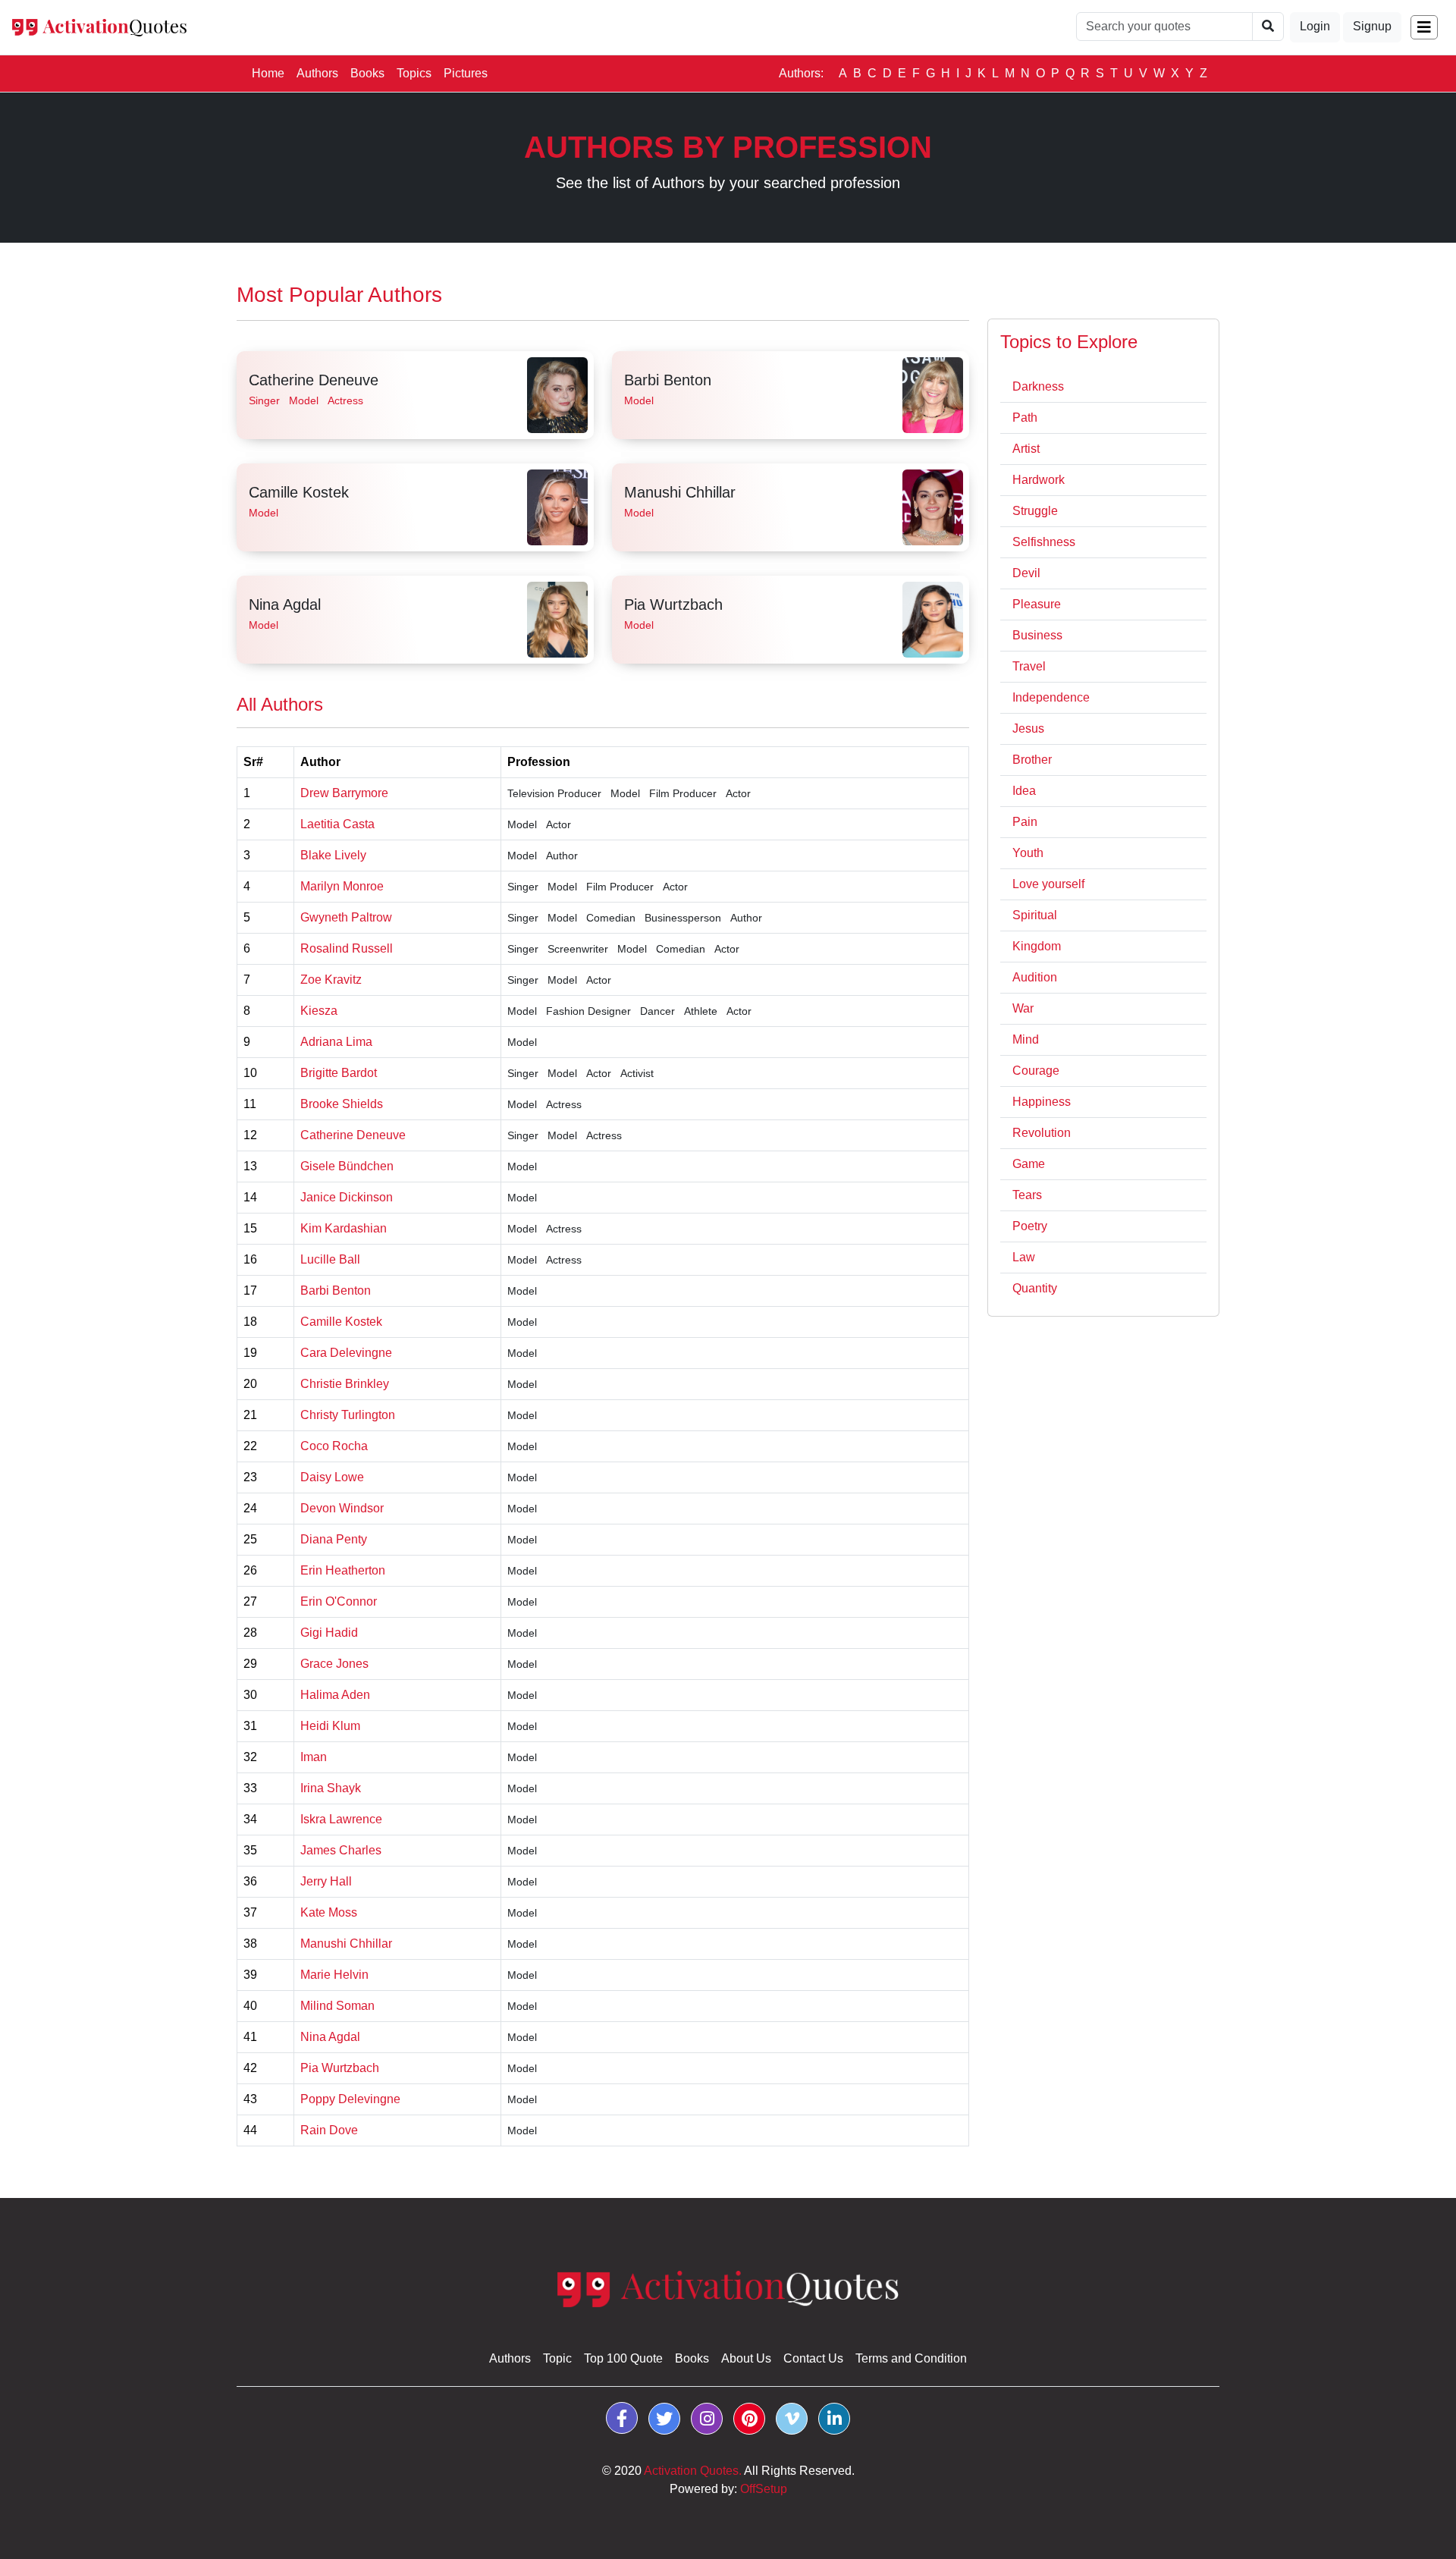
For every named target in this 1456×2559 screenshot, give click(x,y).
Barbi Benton (668, 380)
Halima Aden (335, 1695)
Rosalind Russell (347, 948)
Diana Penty (334, 1539)
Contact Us (813, 2358)
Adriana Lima (336, 1042)
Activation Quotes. (693, 2471)
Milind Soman (337, 2006)
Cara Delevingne (346, 1353)
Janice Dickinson (347, 1197)
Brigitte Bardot (339, 1073)
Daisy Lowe (332, 1477)
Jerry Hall (326, 1881)
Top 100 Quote (623, 2358)
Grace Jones (334, 1664)
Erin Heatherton (343, 1570)
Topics (414, 73)
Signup (1372, 26)
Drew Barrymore (344, 793)
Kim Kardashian (344, 1228)
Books (367, 73)
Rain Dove (329, 2130)
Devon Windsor (342, 1508)
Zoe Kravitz (331, 980)
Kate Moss (329, 1912)
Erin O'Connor (339, 1601)
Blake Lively (333, 855)
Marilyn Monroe (342, 886)
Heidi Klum (330, 1726)
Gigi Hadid (329, 1633)
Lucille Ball (330, 1259)
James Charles (341, 1850)
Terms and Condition (911, 2358)
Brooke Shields (342, 1104)
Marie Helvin (334, 1975)
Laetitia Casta (337, 824)
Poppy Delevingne (350, 2099)
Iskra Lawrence (341, 1819)
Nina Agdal (285, 604)
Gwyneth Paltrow (346, 917)
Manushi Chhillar (680, 492)
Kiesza (319, 1011)
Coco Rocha (334, 1446)
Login (1315, 26)
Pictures (466, 73)
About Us (746, 2358)
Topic (557, 2358)
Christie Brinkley (345, 1384)
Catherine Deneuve (314, 380)
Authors (317, 73)
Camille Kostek (299, 492)
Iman (314, 1757)
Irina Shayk (331, 1788)
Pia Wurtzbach (673, 604)
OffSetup (764, 2489)
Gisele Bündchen (347, 1166)
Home (271, 73)
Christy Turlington (348, 1415)
